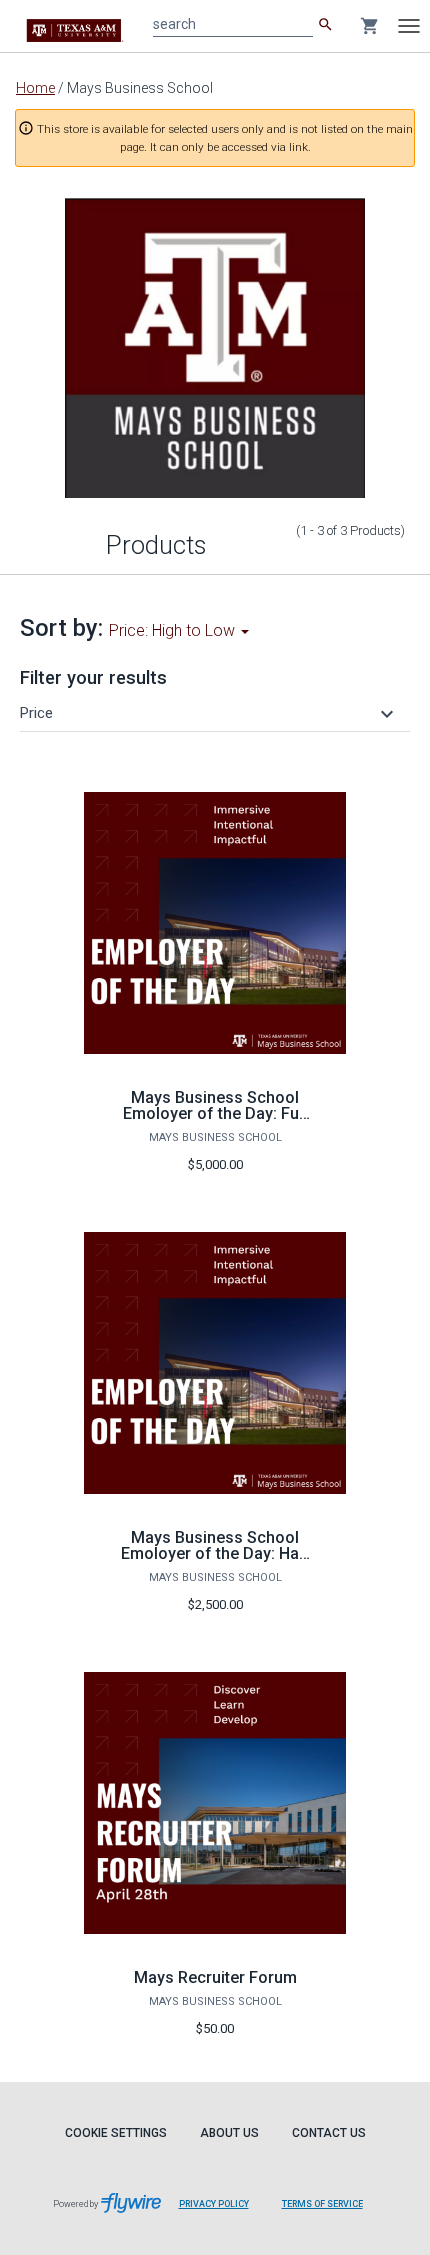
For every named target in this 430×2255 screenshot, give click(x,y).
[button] (209, 713)
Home (35, 88)
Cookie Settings (116, 2133)
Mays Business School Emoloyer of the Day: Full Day (215, 1113)
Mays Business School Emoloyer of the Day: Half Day (215, 1553)
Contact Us (329, 2133)
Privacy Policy (214, 2204)
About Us (229, 2133)
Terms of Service (322, 2204)
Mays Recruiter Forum (215, 1977)
